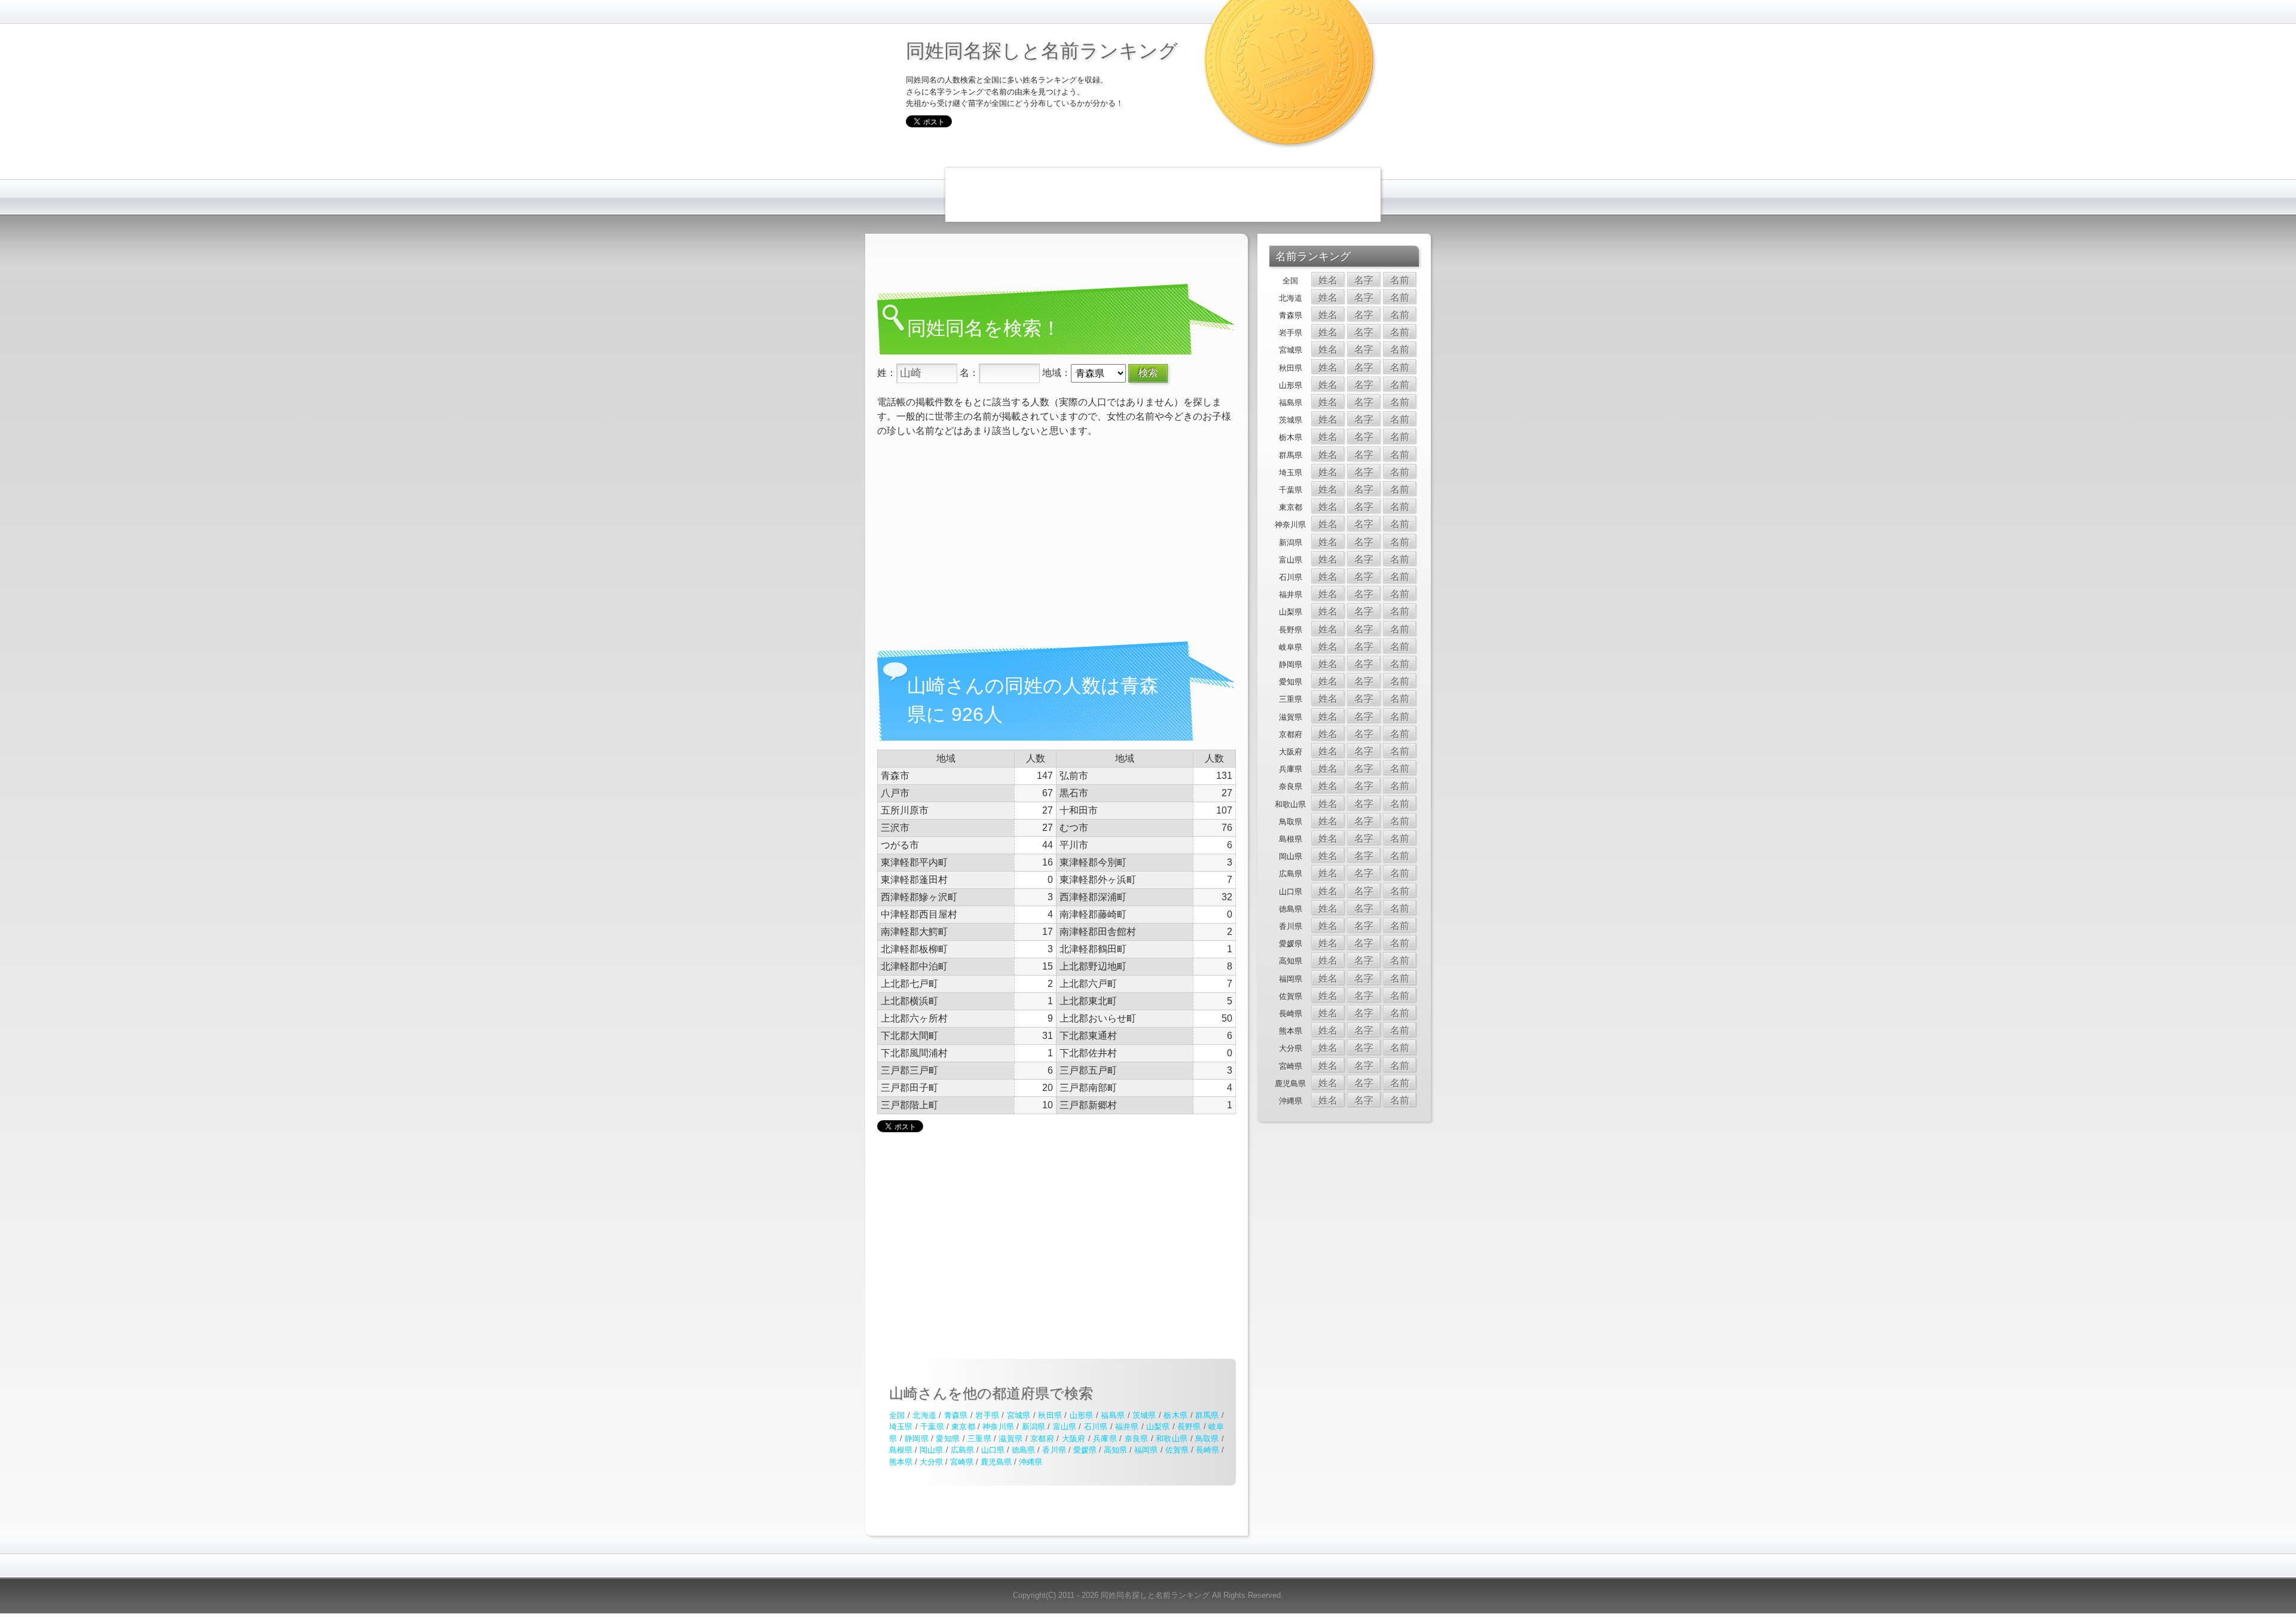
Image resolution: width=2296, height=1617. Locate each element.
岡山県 (931, 1450)
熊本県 (901, 1462)
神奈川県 (998, 1427)
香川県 (1054, 1450)
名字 (1364, 280)
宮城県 (1019, 1415)
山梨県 (1158, 1427)
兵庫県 (1105, 1439)
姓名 (1328, 280)
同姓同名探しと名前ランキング (1042, 50)
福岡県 (1146, 1450)
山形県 (1082, 1415)
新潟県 (1034, 1427)
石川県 (1096, 1427)
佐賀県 (1177, 1450)
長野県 (1189, 1427)
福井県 (1127, 1427)
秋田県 (1050, 1415)
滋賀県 (1010, 1439)
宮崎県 (962, 1462)
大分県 (931, 1462)
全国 (897, 1415)
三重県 (979, 1439)
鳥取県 (1207, 1439)
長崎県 (1207, 1450)
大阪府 (1074, 1439)
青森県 (956, 1415)
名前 (1400, 280)
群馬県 (1207, 1415)
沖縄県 (1031, 1462)
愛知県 (948, 1439)
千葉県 (932, 1427)
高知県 (1115, 1450)
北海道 (924, 1415)
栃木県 (1176, 1415)
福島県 (1113, 1415)
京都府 (1042, 1439)
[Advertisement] (1163, 195)
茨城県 (1144, 1415)
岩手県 (987, 1415)
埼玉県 (901, 1427)
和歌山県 (1172, 1439)
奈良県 (1137, 1439)
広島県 (962, 1450)
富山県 (1065, 1427)
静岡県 (917, 1439)
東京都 (963, 1427)
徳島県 (1023, 1450)
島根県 (901, 1450)
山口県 (993, 1450)
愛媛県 (1085, 1450)
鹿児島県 (996, 1462)
